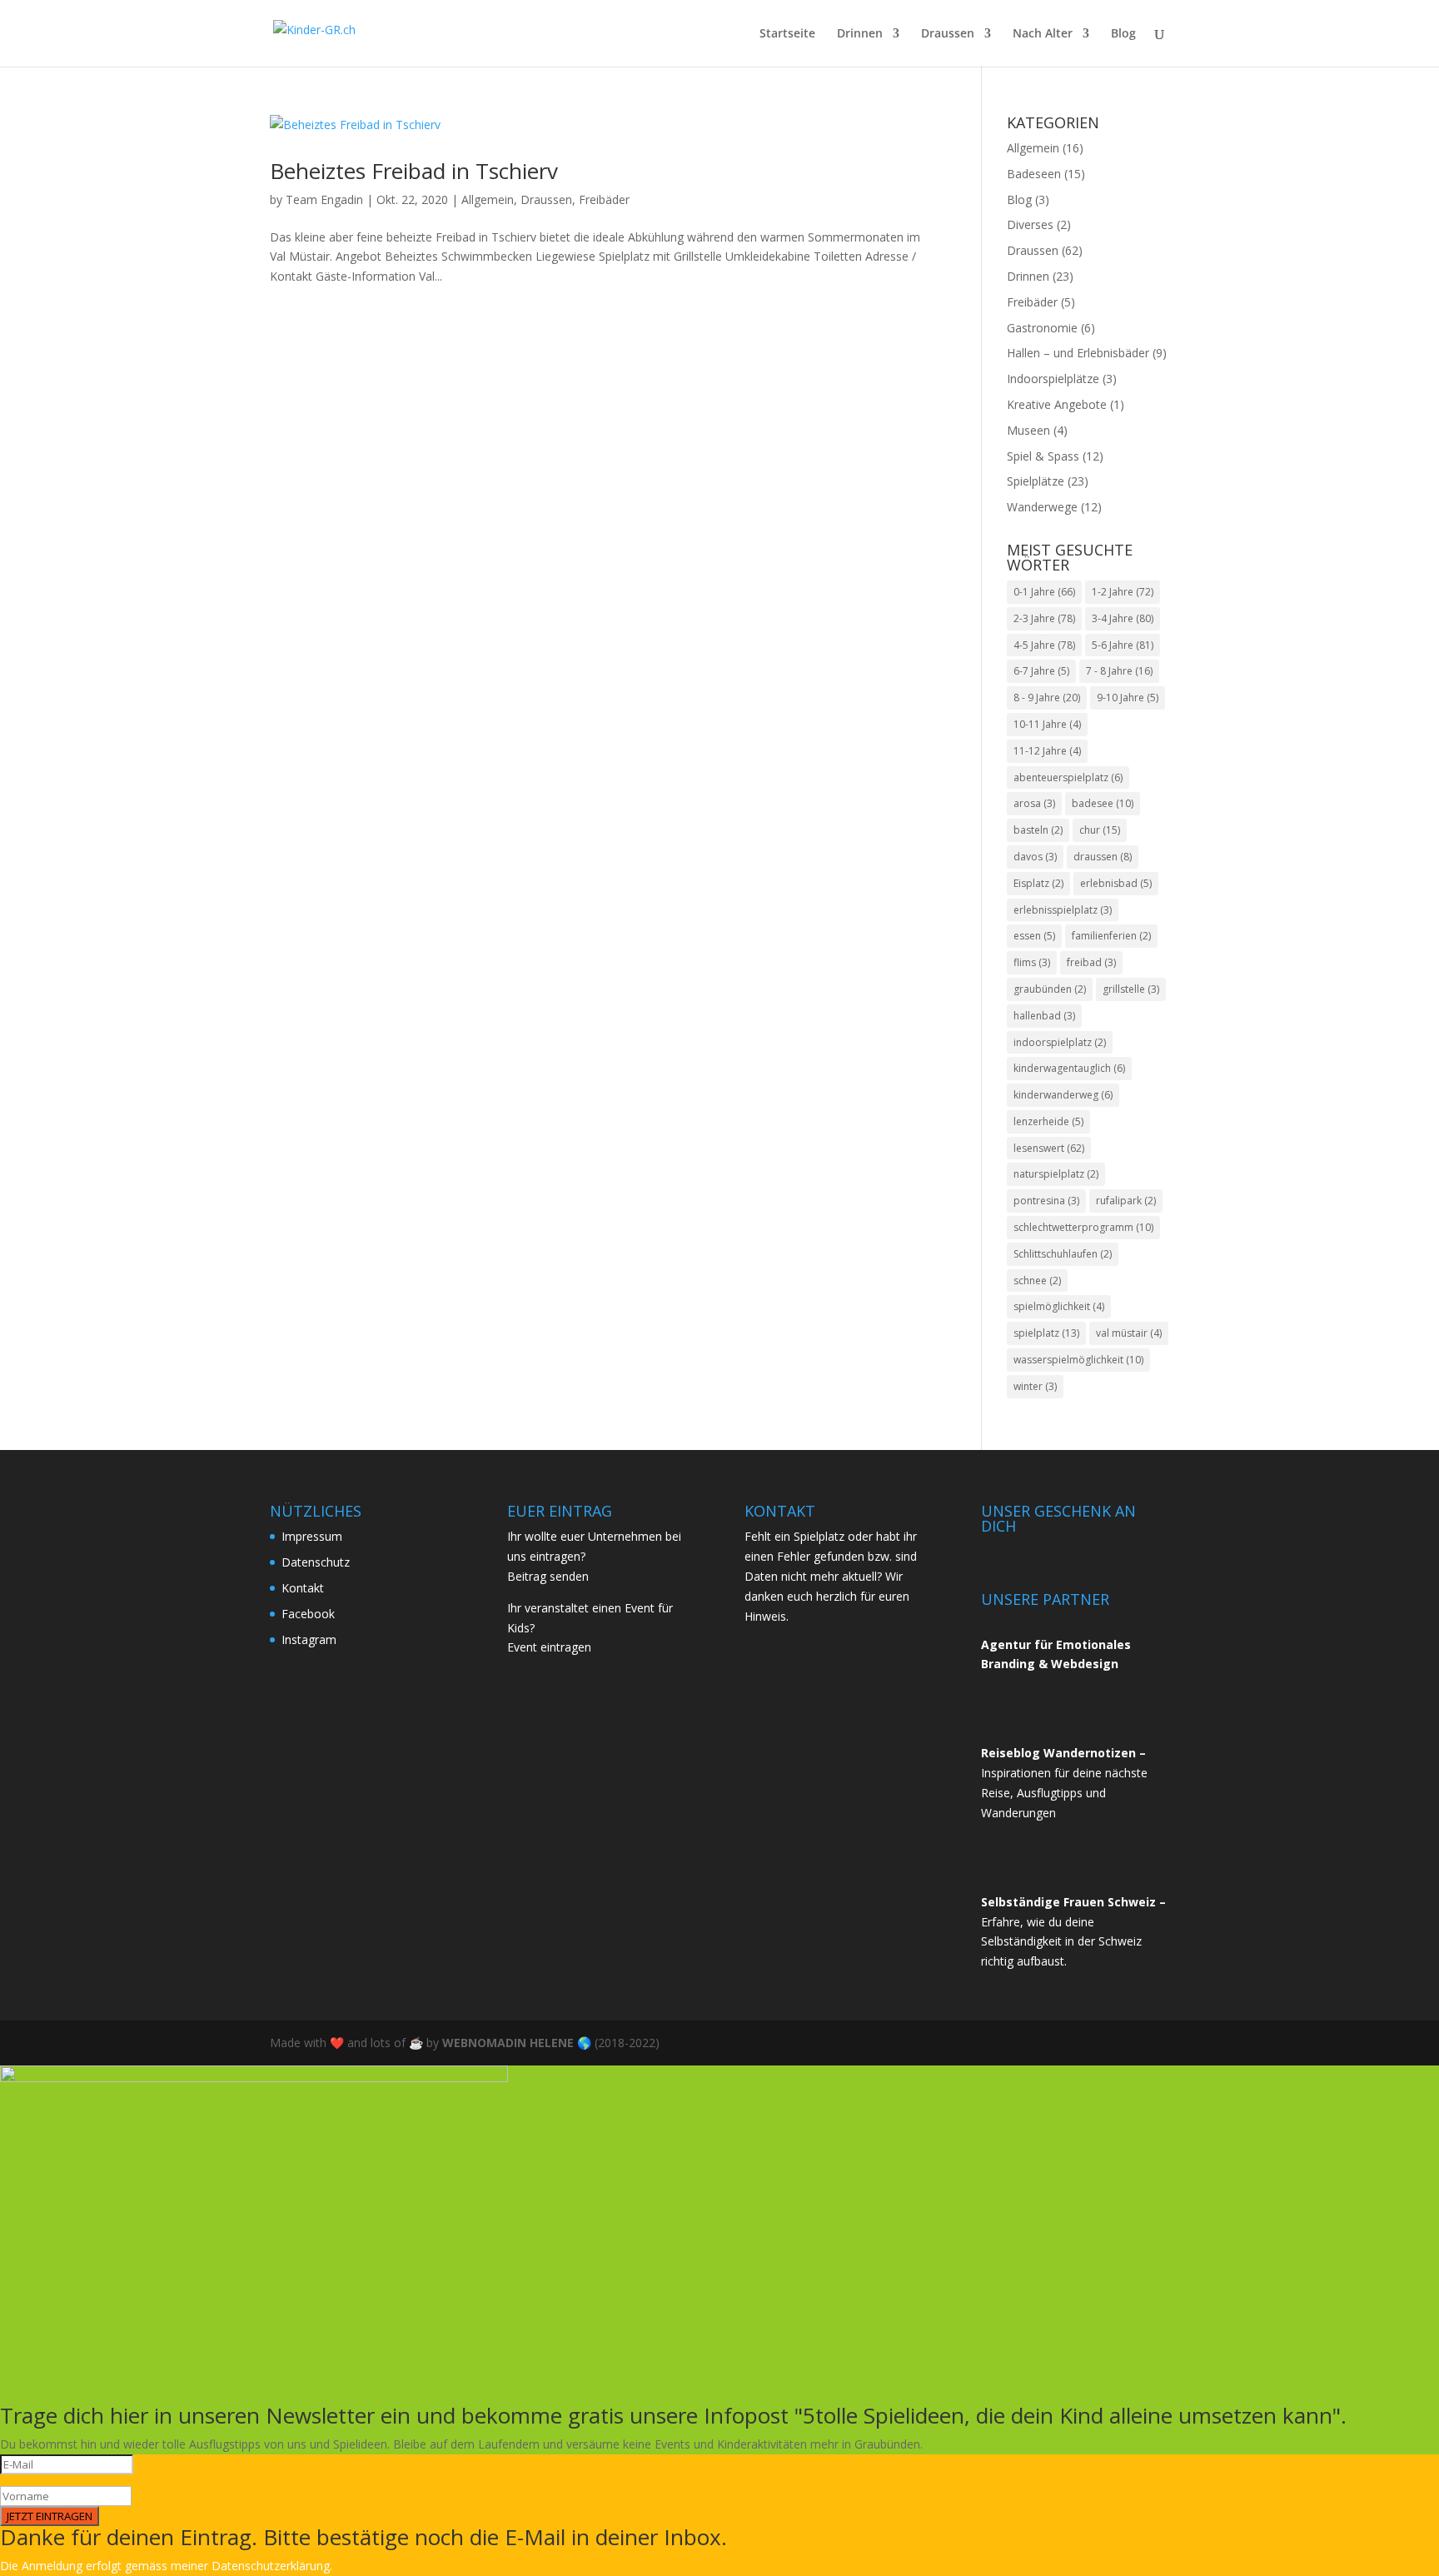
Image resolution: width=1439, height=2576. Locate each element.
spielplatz (1046, 1333)
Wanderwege (1042, 507)
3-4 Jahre (1123, 618)
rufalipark (1126, 1201)
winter (1035, 1386)
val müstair (1129, 1333)
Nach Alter (1043, 34)
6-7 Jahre (1041, 671)
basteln (1038, 830)
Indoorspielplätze (1053, 379)
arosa (1034, 803)
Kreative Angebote (1057, 404)
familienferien (1111, 936)
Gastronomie (1042, 328)
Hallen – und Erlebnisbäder (1078, 353)
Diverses (1030, 224)
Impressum (312, 1536)
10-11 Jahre (1047, 724)
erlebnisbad (1116, 883)
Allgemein (488, 199)
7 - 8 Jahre (1119, 671)
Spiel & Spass (1043, 456)
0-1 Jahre (1044, 592)
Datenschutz (316, 1562)
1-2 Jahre (1123, 592)
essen (1034, 936)
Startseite (787, 34)
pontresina (1046, 1201)
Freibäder (604, 199)
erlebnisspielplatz (1063, 910)
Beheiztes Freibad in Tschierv (414, 171)
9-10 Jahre (1128, 698)
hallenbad (1044, 1016)
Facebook (308, 1614)
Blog (1123, 34)
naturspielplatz (1056, 1174)
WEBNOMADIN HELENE (508, 2043)
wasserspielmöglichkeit (1078, 1360)
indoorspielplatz (1060, 1042)
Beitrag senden (548, 1576)
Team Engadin (324, 199)
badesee (1103, 803)
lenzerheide (1048, 1121)
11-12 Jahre (1047, 751)
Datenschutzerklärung (271, 2566)
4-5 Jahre (1044, 645)
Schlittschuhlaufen (1063, 1254)
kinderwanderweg (1063, 1095)
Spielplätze (1036, 481)
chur (1100, 830)
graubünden (1050, 989)
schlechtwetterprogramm (1083, 1227)
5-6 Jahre (1123, 645)
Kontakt (303, 1588)
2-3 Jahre (1044, 618)
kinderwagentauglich (1069, 1068)
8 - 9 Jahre (1047, 698)
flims (1032, 962)
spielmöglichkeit (1059, 1306)
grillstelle (1131, 989)
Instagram (309, 1639)
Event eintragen (549, 1647)
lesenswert (1049, 1148)
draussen (1103, 857)
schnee (1037, 1281)
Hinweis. (767, 1616)
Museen (1028, 430)
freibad (1091, 962)
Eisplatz (1038, 883)
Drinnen (860, 34)
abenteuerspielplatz (1068, 777)
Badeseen (1034, 174)
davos (1035, 857)
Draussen (948, 34)
